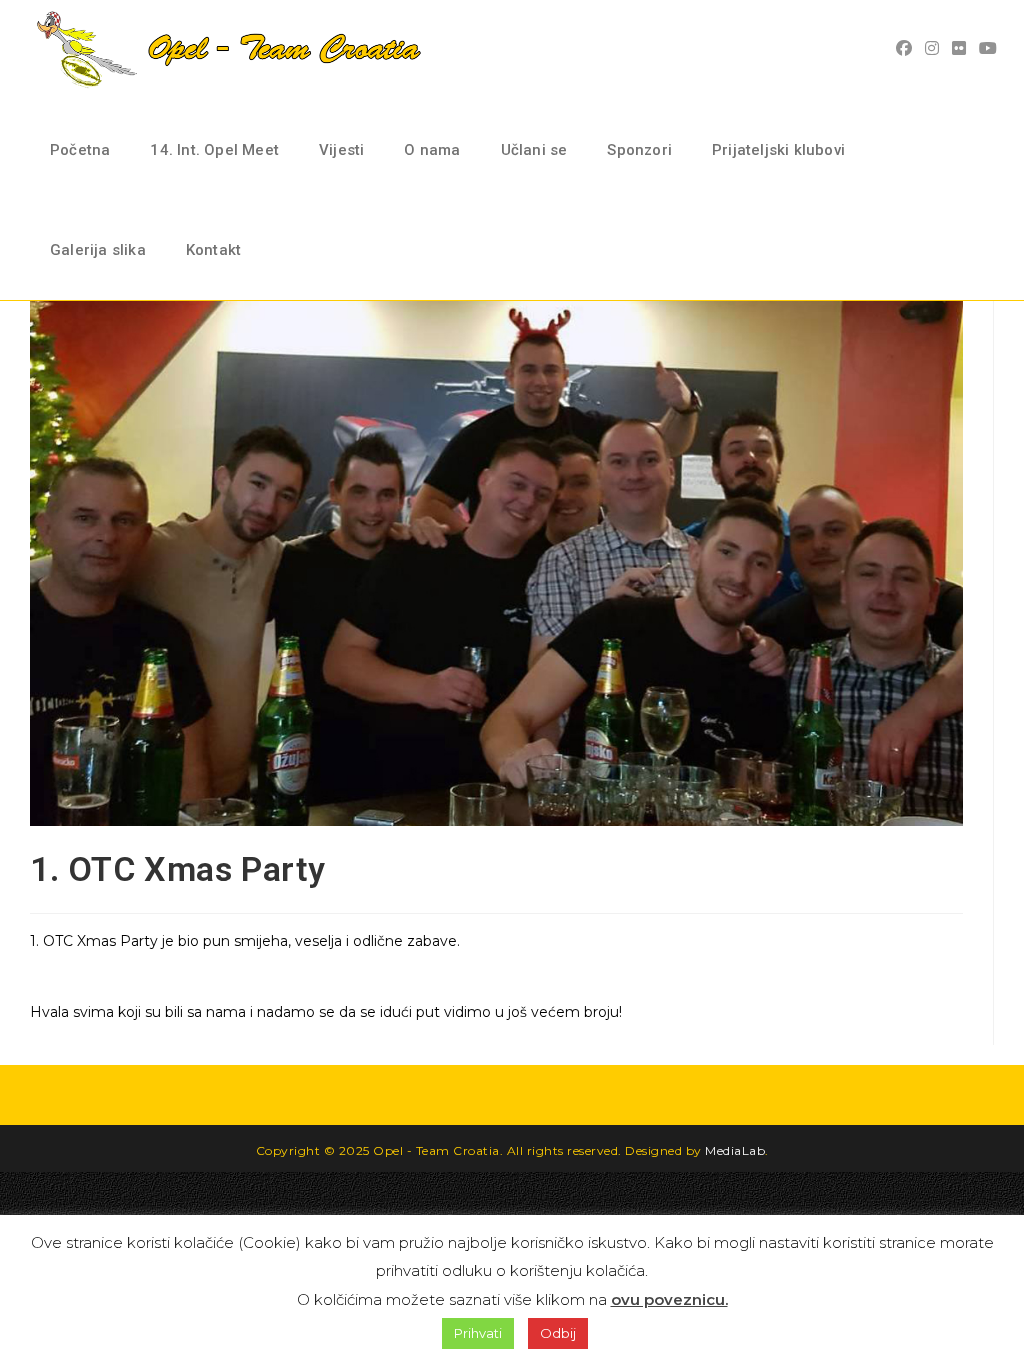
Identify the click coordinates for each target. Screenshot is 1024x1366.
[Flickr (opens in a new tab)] (961, 48)
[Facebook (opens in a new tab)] (906, 48)
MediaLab (735, 1150)
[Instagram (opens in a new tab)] (934, 48)
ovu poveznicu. (669, 1299)
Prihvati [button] (478, 1333)
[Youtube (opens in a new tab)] (990, 48)
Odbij (558, 1333)
